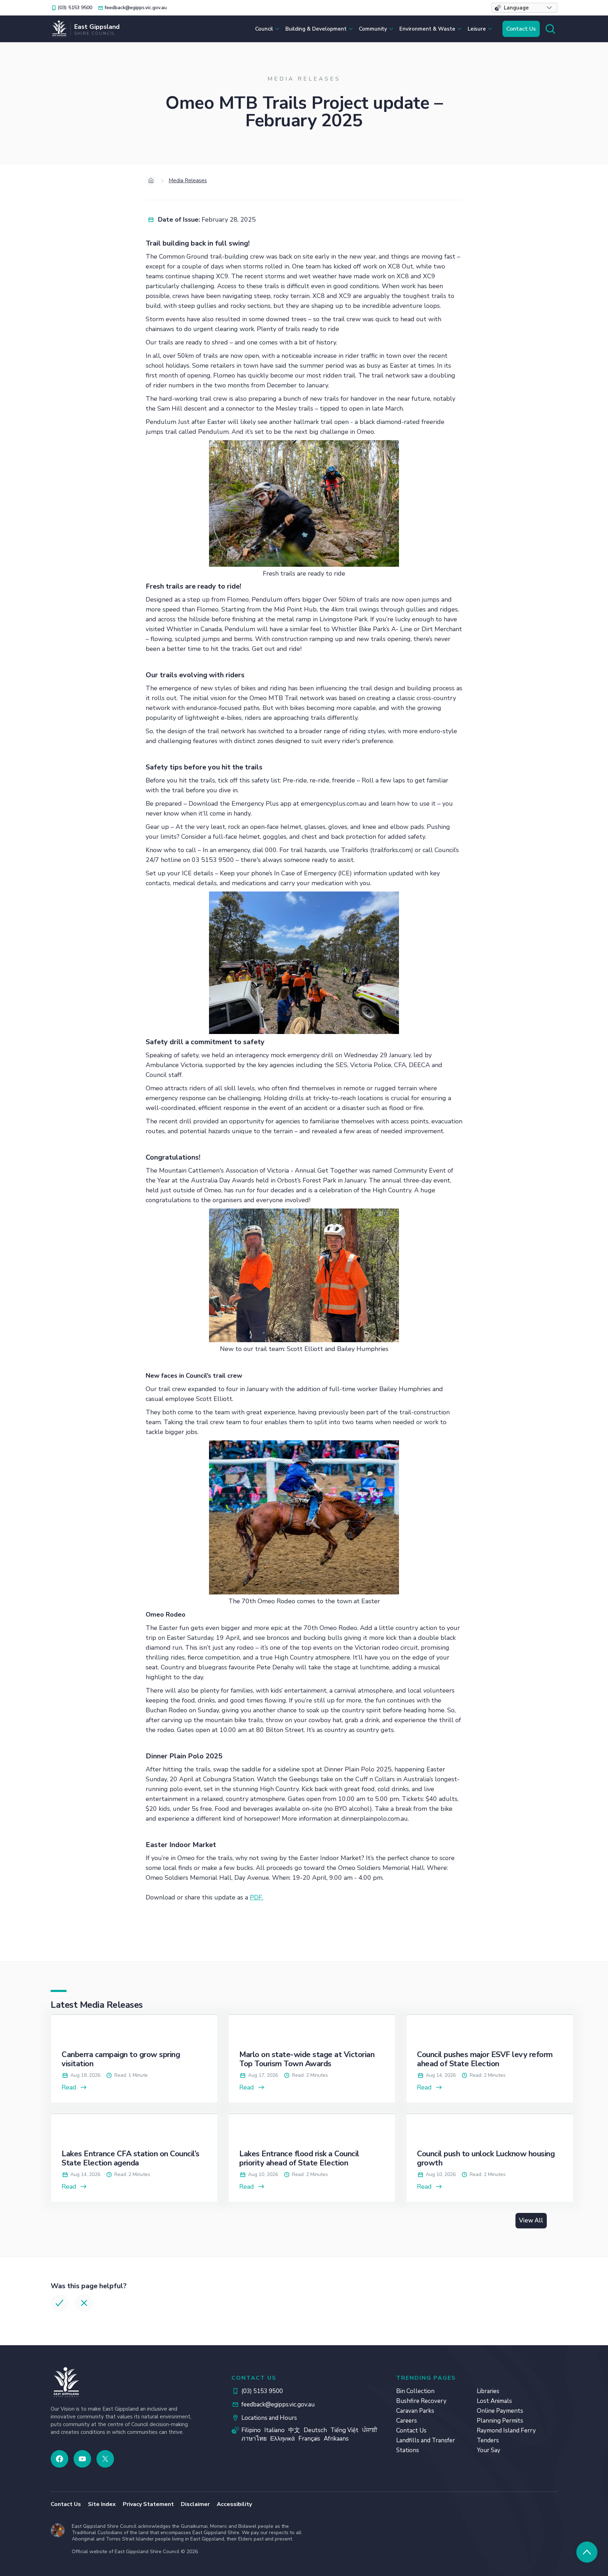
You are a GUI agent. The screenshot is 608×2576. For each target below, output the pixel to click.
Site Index (102, 2504)
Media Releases (188, 180)
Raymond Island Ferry (506, 2431)
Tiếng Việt (344, 2430)
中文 (294, 2430)
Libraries (488, 2391)
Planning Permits (500, 2421)
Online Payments (500, 2411)
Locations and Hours (269, 2418)
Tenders (488, 2440)
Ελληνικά (283, 2439)
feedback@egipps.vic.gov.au (278, 2404)
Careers (407, 2421)
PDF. (256, 1897)
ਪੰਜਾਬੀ (370, 2430)
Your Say (489, 2450)
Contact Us (521, 29)
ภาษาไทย (254, 2439)
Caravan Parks (415, 2411)
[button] (524, 8)
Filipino (251, 2430)
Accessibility (234, 2504)
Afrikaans (336, 2439)
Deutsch (315, 2430)
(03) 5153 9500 (262, 2391)
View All (531, 2220)
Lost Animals (494, 2401)
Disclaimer (195, 2504)
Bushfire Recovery (421, 2401)
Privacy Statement (148, 2504)
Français (309, 2439)
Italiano (274, 2430)
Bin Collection (415, 2391)
